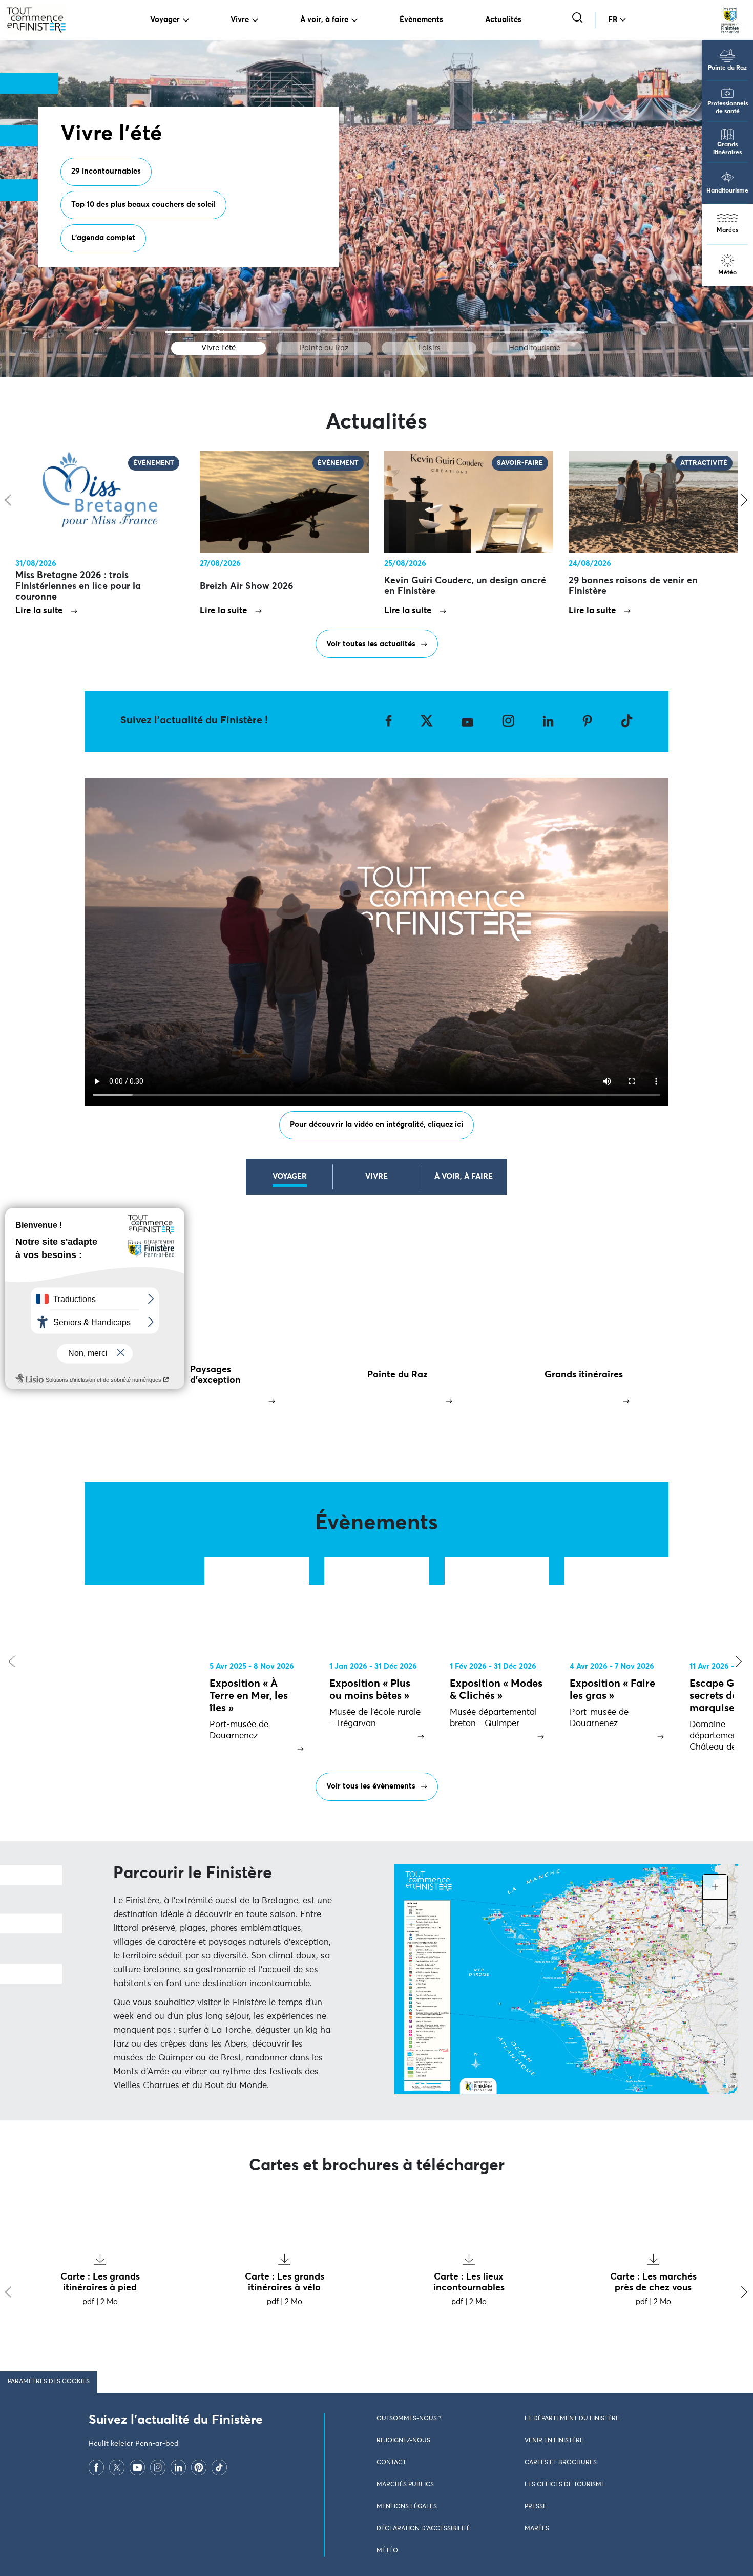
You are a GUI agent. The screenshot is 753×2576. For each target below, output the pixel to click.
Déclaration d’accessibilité (423, 2529)
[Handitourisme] (535, 332)
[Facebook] (96, 2467)
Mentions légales (407, 2507)
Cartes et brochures (561, 2463)
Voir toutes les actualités (371, 644)
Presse (536, 2507)
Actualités (503, 20)
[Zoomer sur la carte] (715, 1887)
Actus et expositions (215, 214)
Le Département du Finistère (572, 2419)
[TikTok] (219, 2467)
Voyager (165, 20)
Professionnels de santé (728, 108)
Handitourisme (727, 191)
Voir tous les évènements (371, 1786)
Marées (727, 230)
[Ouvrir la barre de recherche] (579, 19)
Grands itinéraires (727, 149)
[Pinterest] (199, 2467)
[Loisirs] (429, 332)
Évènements (421, 20)
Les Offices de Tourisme (565, 2485)
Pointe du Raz (727, 68)
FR (613, 20)
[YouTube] (137, 2467)
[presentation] (9, 1662)
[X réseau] (117, 2467)
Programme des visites (112, 214)
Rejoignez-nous (403, 2441)
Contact (391, 2463)
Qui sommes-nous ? (409, 2419)
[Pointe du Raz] (324, 332)
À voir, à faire (324, 20)
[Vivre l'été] (218, 332)
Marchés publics (405, 2485)
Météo (727, 273)
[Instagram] (158, 2467)
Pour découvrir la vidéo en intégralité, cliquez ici (376, 1125)
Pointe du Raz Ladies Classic (122, 247)
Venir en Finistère (554, 2441)
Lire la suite (39, 611)
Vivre (240, 20)
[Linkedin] (178, 2467)
